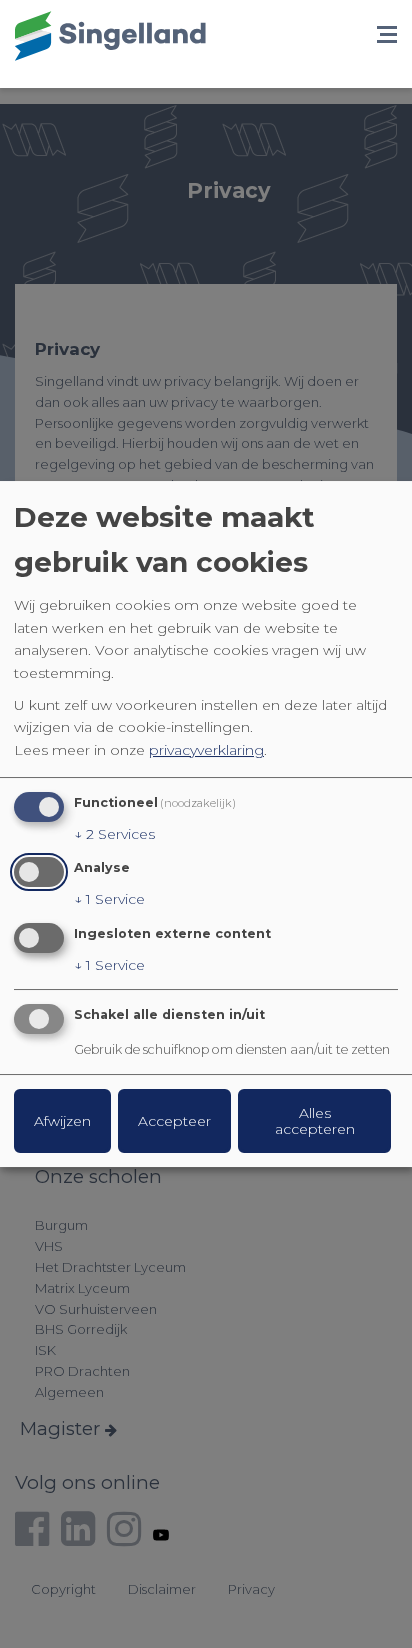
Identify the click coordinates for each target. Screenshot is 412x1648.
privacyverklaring (206, 750)
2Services (114, 834)
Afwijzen (62, 1121)
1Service (109, 899)
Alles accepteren (315, 1121)
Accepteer (174, 1121)
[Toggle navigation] (387, 36)
